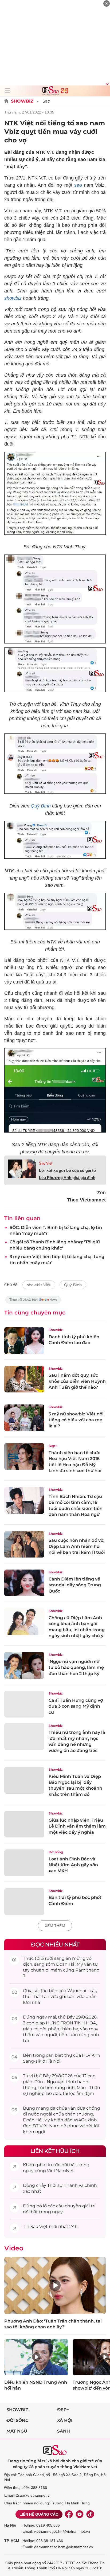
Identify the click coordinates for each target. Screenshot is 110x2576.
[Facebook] (69, 2514)
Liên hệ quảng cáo (39, 2514)
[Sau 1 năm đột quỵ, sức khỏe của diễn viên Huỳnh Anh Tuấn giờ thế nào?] (24, 1379)
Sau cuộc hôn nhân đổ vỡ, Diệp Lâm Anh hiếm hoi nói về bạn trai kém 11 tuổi (77, 1546)
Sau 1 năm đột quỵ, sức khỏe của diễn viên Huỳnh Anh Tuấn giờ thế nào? (77, 1381)
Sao (46, 101)
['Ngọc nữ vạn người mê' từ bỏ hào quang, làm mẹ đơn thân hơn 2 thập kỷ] (24, 1665)
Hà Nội (10, 2525)
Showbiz (22, 101)
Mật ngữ (17, 2431)
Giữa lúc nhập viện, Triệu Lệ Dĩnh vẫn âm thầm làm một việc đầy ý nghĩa (77, 1826)
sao (78, 185)
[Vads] (107, 83)
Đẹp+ (53, 1446)
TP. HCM (12, 2541)
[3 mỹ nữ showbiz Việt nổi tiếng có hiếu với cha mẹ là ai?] (24, 1418)
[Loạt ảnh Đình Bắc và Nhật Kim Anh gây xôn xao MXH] (24, 1863)
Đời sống (56, 1852)
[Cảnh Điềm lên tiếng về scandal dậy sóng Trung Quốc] (24, 1583)
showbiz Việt (39, 1285)
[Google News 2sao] (33, 1302)
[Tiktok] (90, 2514)
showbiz (13, 298)
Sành (64, 2431)
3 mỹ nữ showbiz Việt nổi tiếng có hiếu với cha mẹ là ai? (76, 1420)
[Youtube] (80, 2514)
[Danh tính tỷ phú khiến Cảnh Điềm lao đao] (24, 1341)
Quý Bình (41, 806)
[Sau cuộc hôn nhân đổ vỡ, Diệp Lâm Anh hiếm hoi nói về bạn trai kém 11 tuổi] (24, 1544)
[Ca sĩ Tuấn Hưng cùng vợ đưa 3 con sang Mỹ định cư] (24, 1704)
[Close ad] (107, 3)
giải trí (89, 2206)
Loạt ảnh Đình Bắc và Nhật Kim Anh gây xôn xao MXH (73, 1865)
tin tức (53, 2165)
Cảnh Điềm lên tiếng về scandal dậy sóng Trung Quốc (75, 1585)
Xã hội (65, 2420)
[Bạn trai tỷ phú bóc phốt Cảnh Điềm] (24, 1902)
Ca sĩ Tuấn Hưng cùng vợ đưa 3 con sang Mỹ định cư (76, 1706)
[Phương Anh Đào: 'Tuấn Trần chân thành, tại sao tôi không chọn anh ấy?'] (55, 2285)
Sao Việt (46, 1163)
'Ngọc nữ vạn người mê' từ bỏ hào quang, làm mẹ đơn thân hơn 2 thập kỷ (76, 1668)
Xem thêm (55, 1926)
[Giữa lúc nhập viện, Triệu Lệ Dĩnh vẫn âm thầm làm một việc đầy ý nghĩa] (24, 1824)
